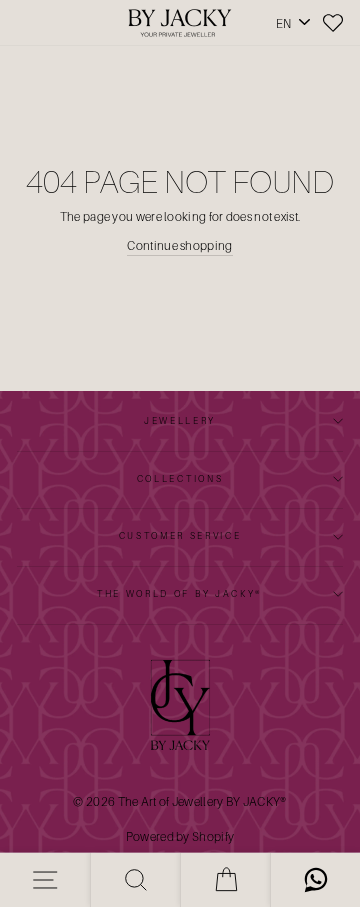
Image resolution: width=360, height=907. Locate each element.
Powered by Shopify (180, 836)
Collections (180, 478)
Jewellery (180, 420)
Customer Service (180, 535)
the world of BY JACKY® (180, 593)
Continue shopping (179, 245)
